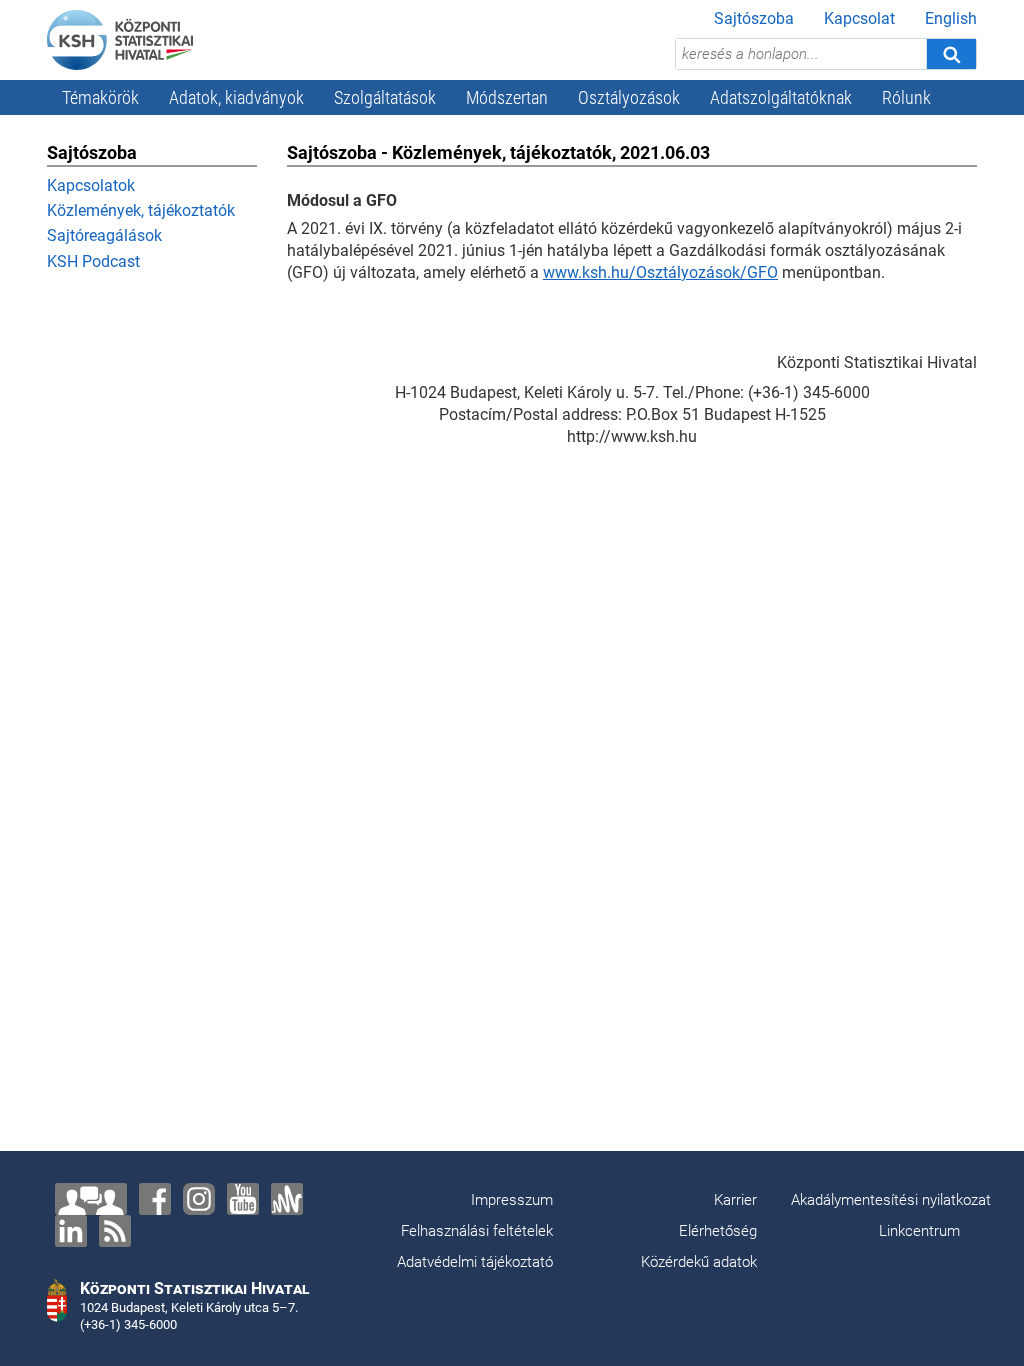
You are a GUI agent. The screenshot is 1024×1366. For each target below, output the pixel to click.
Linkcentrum (919, 1231)
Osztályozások (629, 97)
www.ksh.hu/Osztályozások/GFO (660, 272)
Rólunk (906, 97)
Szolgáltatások (385, 97)
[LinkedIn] (71, 1231)
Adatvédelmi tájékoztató (475, 1262)
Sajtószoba (754, 18)
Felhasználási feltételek (477, 1231)
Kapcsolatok (91, 185)
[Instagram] (199, 1199)
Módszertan (507, 97)
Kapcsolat (859, 18)
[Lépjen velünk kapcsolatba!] (91, 1199)
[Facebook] (155, 1199)
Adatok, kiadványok (236, 97)
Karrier (735, 1200)
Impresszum (512, 1200)
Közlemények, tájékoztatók (141, 210)
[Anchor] (287, 1199)
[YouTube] (243, 1199)
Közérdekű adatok (699, 1262)
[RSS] (115, 1231)
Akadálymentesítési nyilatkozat (891, 1200)
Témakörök (100, 97)
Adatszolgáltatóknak (781, 97)
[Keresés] (951, 54)
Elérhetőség (718, 1231)
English (951, 18)
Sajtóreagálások (104, 235)
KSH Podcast (93, 261)
